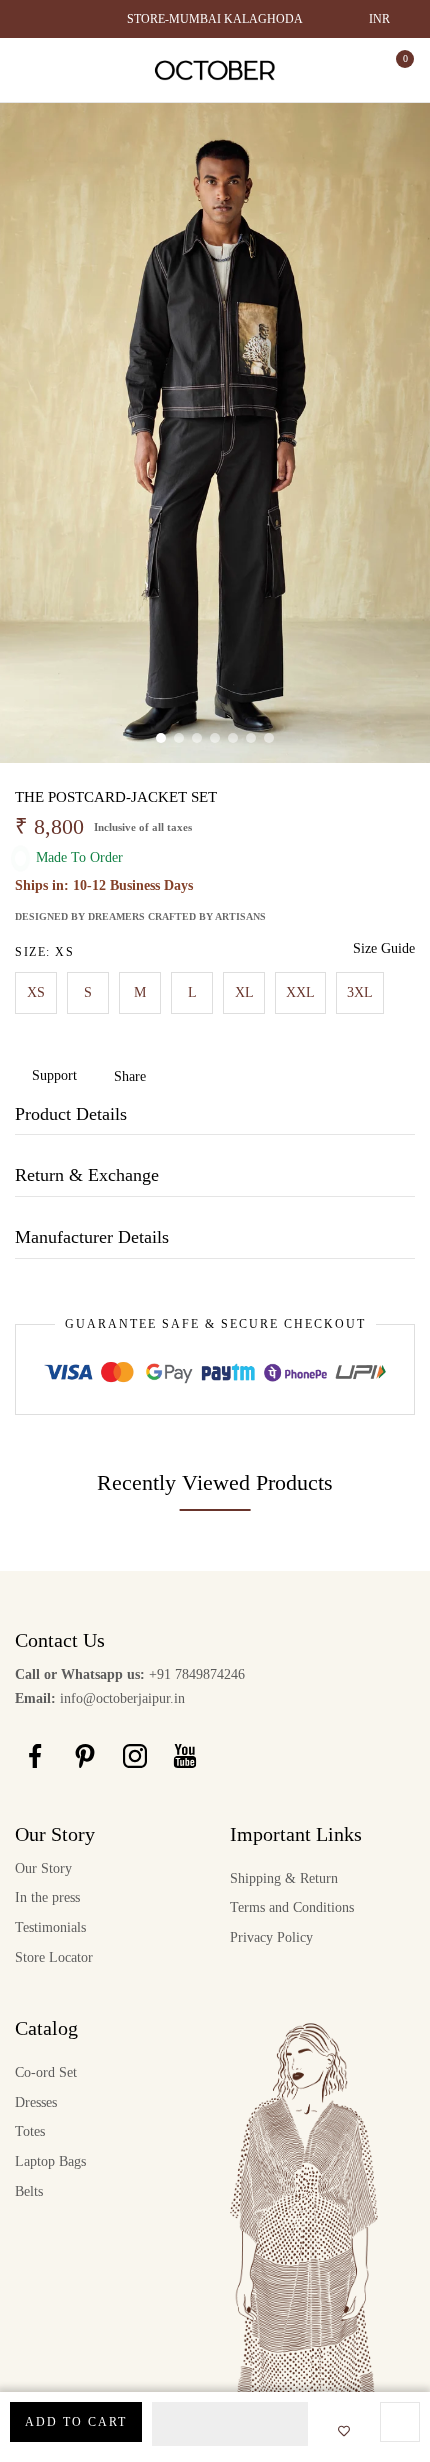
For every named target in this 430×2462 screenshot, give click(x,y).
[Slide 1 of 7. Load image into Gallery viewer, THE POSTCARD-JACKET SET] (161, 738)
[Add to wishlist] (338, 2432)
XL (244, 992)
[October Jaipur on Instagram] (135, 1756)
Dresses (36, 2102)
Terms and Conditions (292, 1907)
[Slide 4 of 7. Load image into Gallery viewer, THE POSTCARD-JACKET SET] (215, 738)
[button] (230, 2424)
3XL (360, 992)
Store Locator (54, 1957)
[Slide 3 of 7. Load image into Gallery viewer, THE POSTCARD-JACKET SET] (197, 738)
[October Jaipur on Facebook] (35, 1756)
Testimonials (50, 1927)
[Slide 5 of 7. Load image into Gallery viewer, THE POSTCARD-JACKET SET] (233, 738)
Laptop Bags (50, 2161)
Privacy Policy (271, 1937)
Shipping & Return (284, 1878)
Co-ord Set (46, 2072)
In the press (47, 1897)
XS (36, 992)
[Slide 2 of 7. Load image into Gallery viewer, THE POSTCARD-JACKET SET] (179, 738)
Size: (44, 952)
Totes (30, 2131)
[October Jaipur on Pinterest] (85, 1756)
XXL (300, 992)
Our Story (43, 1868)
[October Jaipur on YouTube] (185, 1756)
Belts (29, 2191)
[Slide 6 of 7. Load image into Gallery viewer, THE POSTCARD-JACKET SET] (251, 738)
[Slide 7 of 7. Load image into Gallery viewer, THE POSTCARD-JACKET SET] (269, 738)
